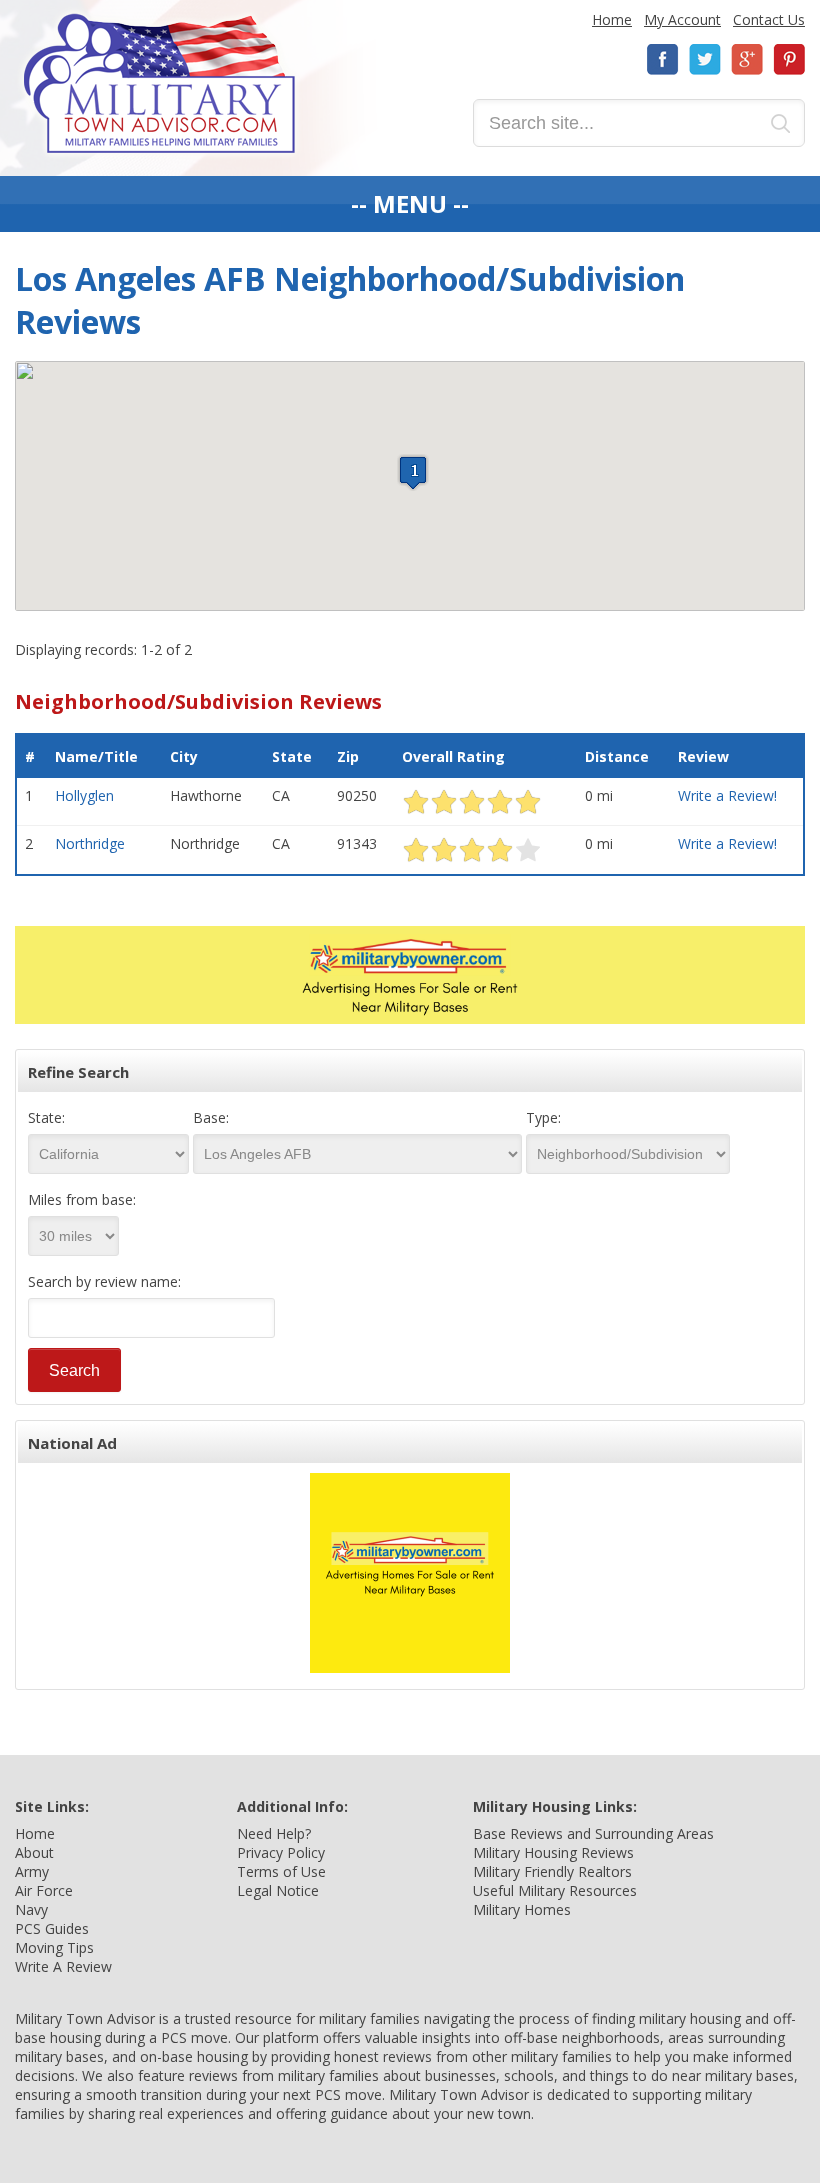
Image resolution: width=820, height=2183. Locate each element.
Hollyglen (84, 795)
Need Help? (274, 1833)
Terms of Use (281, 1871)
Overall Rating (453, 756)
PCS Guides (52, 1928)
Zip (348, 756)
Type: (543, 1117)
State (292, 756)
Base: (211, 1117)
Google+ (747, 59)
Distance (617, 756)
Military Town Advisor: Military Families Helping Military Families (159, 83)
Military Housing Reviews (553, 1852)
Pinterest (789, 59)
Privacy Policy (281, 1852)
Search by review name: (104, 1281)
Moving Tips (54, 1947)
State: (46, 1117)
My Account (682, 19)
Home (612, 19)
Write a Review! (727, 795)
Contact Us (769, 19)
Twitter (705, 59)
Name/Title (96, 756)
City (184, 756)
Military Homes (522, 1909)
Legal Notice (278, 1890)
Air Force (44, 1890)
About (34, 1852)
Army (32, 1871)
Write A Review (63, 1966)
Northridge (90, 843)
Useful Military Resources (555, 1890)
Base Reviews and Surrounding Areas (593, 1833)
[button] (413, 472)
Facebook (663, 59)
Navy (31, 1909)
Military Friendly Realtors (552, 1871)
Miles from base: (82, 1199)
